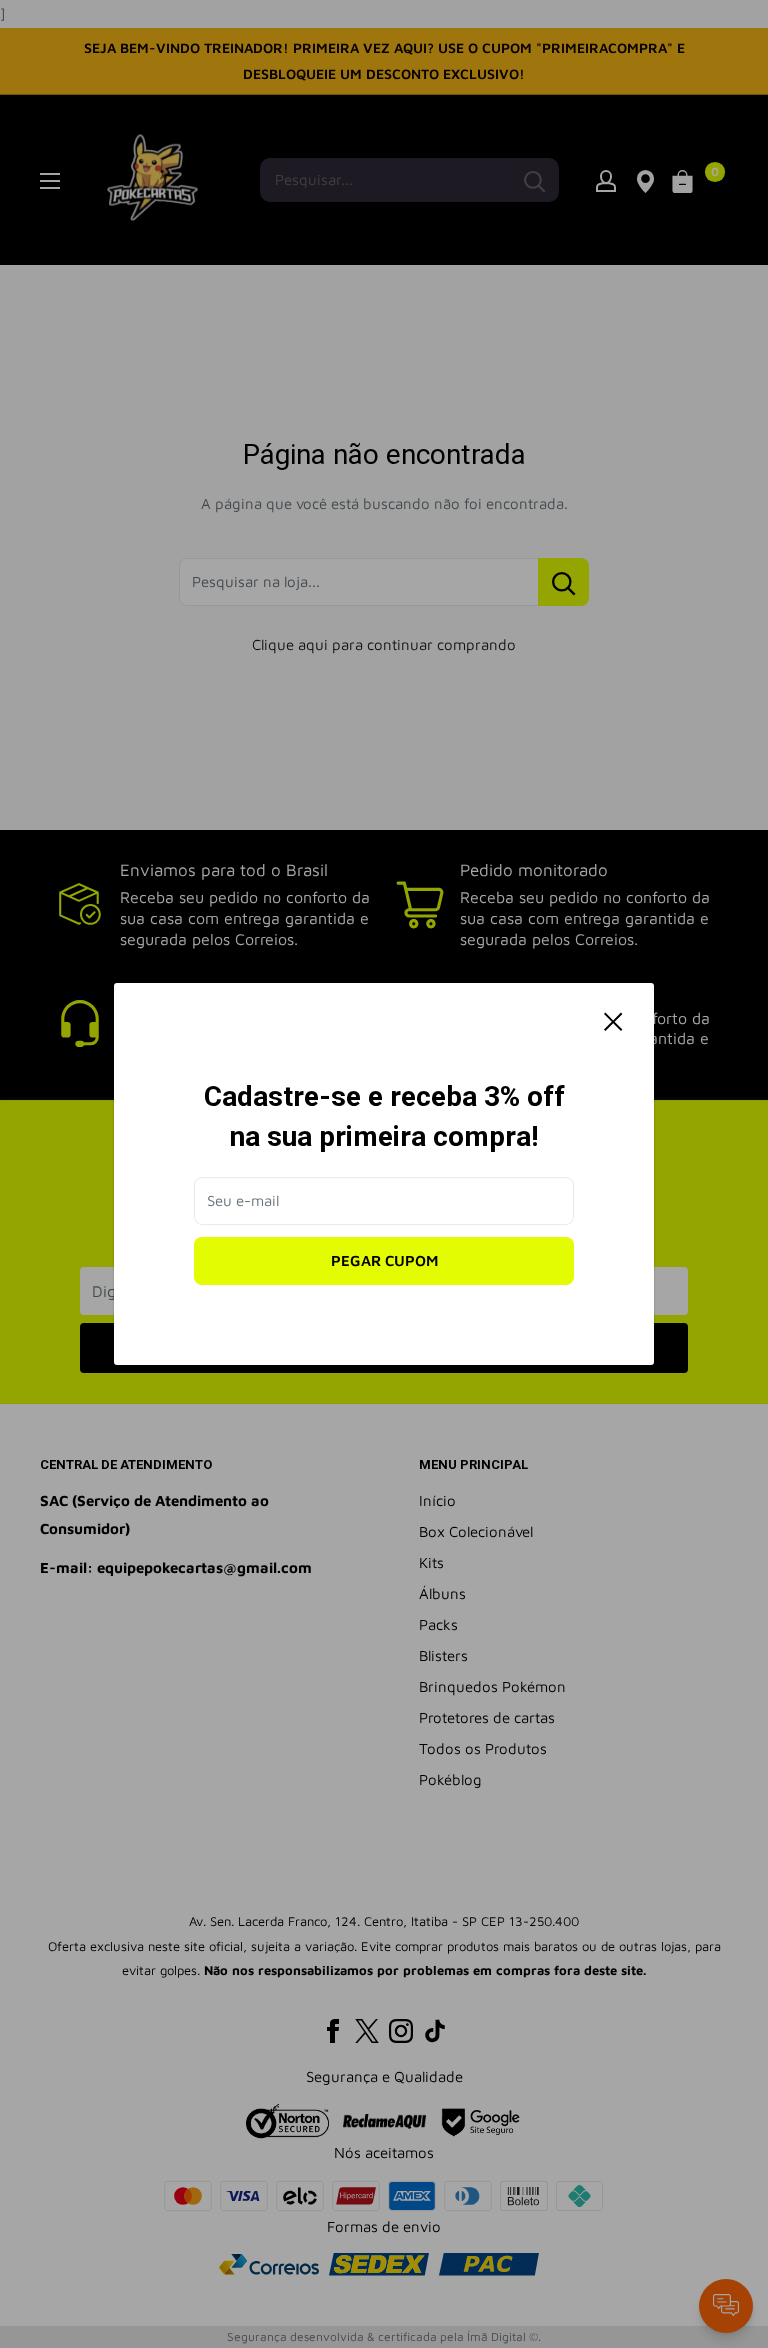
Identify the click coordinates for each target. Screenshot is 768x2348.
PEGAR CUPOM (384, 1260)
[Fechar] (614, 1021)
